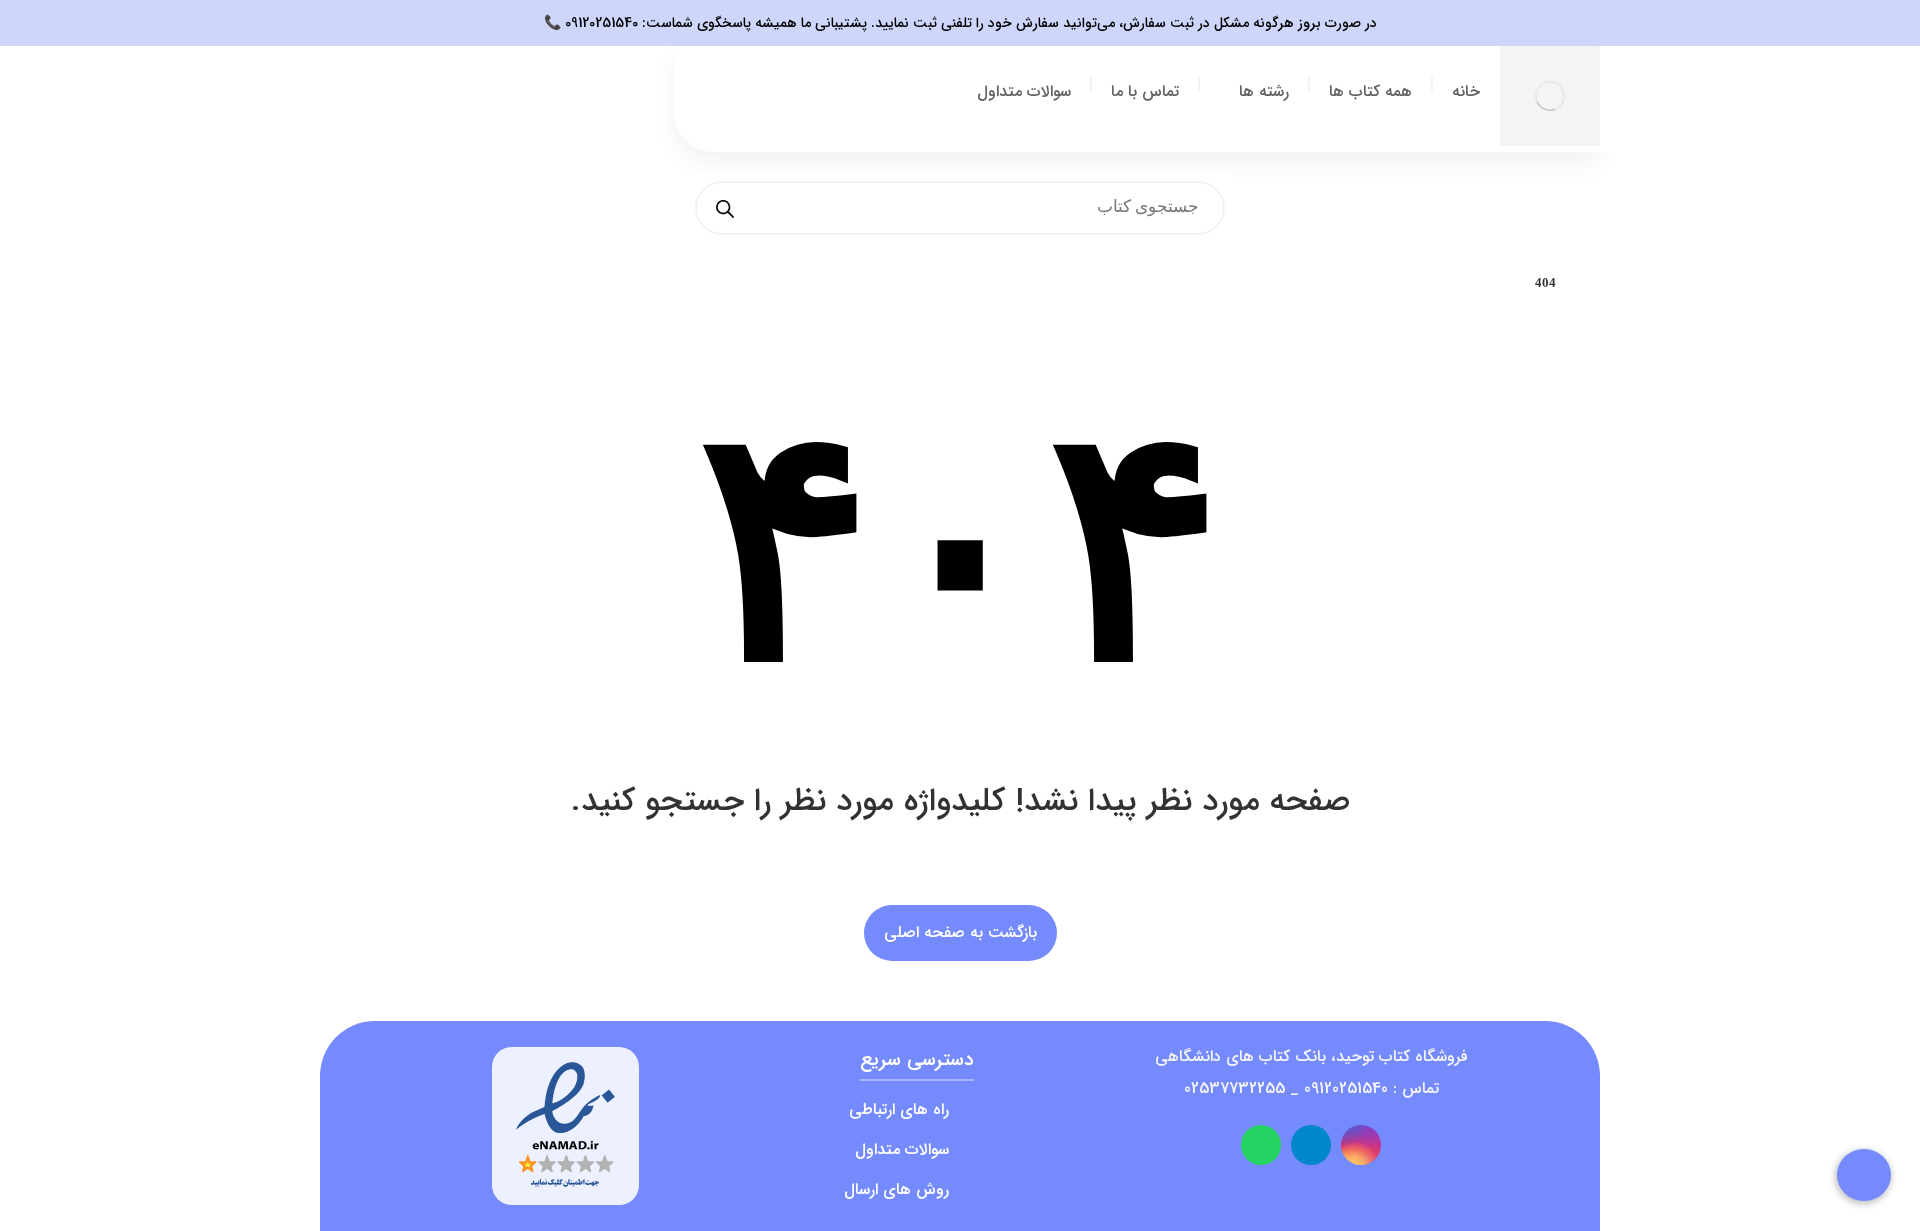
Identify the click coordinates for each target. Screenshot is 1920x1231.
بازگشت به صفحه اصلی (960, 932)
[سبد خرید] (523, 108)
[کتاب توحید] (1595, 283)
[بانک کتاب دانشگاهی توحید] (1550, 96)
